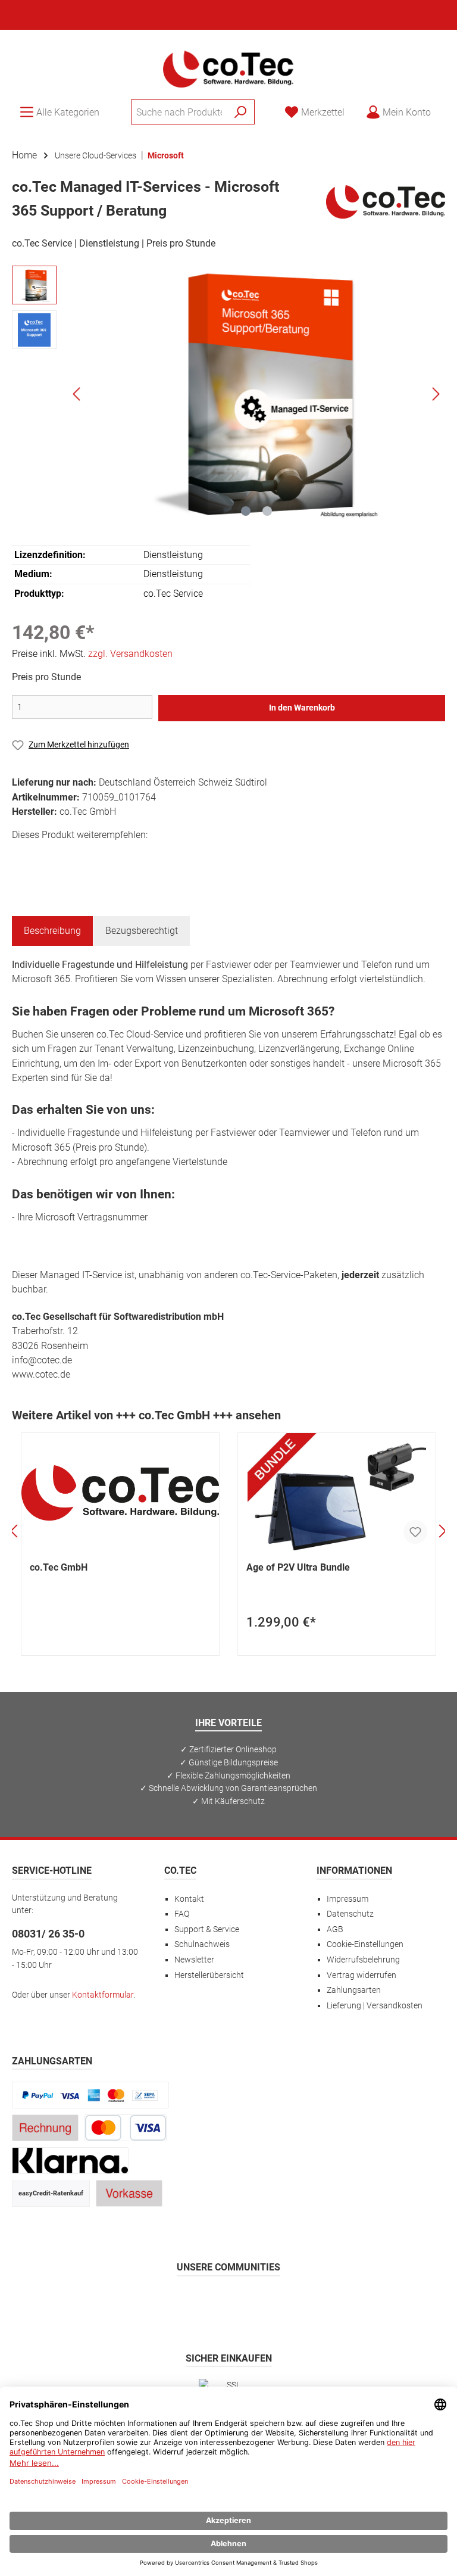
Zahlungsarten (354, 1990)
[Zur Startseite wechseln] (228, 68)
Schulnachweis (202, 1944)
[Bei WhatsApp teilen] (103, 856)
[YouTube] (257, 2302)
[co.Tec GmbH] (386, 201)
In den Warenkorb (302, 708)
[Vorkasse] (129, 2193)
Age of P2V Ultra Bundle (298, 1567)
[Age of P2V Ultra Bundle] (337, 1493)
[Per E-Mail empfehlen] (130, 856)
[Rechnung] (45, 2128)
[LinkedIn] (286, 2302)
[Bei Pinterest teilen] (76, 856)
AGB (335, 1929)
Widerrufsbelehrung (363, 1960)
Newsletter (194, 1960)
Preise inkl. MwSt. (92, 654)
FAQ (182, 1914)
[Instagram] (200, 2302)
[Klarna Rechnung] (70, 2161)
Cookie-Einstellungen (365, 1944)
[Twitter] (229, 2302)
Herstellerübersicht (209, 1975)
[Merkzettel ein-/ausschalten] (415, 1532)
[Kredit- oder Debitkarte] (126, 2128)
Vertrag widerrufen (361, 1975)
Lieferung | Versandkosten (375, 2006)
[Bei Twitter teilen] (50, 856)
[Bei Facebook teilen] (23, 856)
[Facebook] (172, 2302)
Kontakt (189, 1899)
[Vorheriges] (77, 394)
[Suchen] (241, 112)
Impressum (348, 1899)
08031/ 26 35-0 (48, 1934)
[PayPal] (90, 2095)
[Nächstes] (436, 394)
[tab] (52, 931)
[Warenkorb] (449, 107)
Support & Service (207, 1929)
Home (24, 155)
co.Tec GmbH (59, 1567)
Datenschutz (350, 1914)
